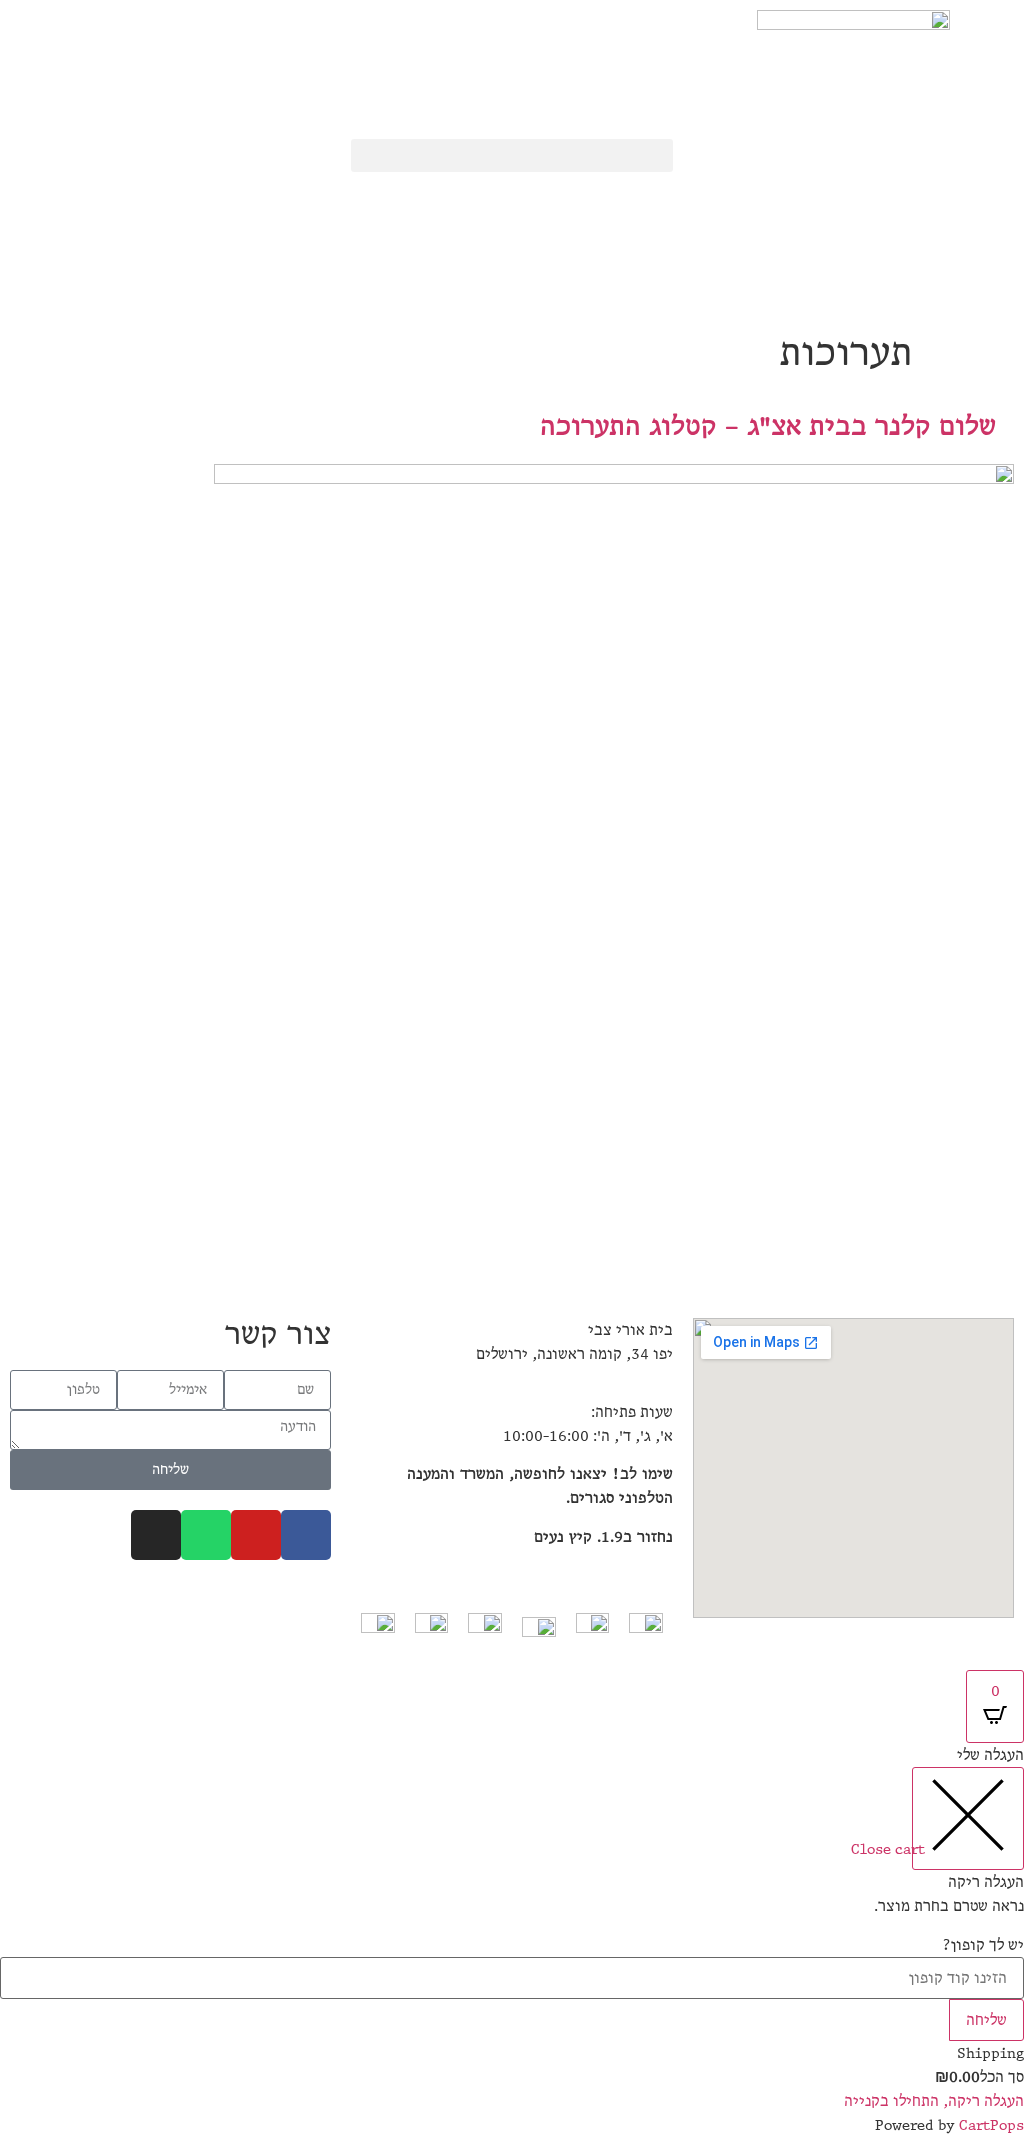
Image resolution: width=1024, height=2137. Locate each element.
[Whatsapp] (206, 1535)
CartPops (991, 2125)
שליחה (986, 2020)
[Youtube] (256, 1535)
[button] (511, 155)
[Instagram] (156, 1535)
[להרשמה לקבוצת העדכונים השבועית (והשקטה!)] (306, 157)
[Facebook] (306, 1535)
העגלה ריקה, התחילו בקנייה (934, 2101)
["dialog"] (512, 1939)
